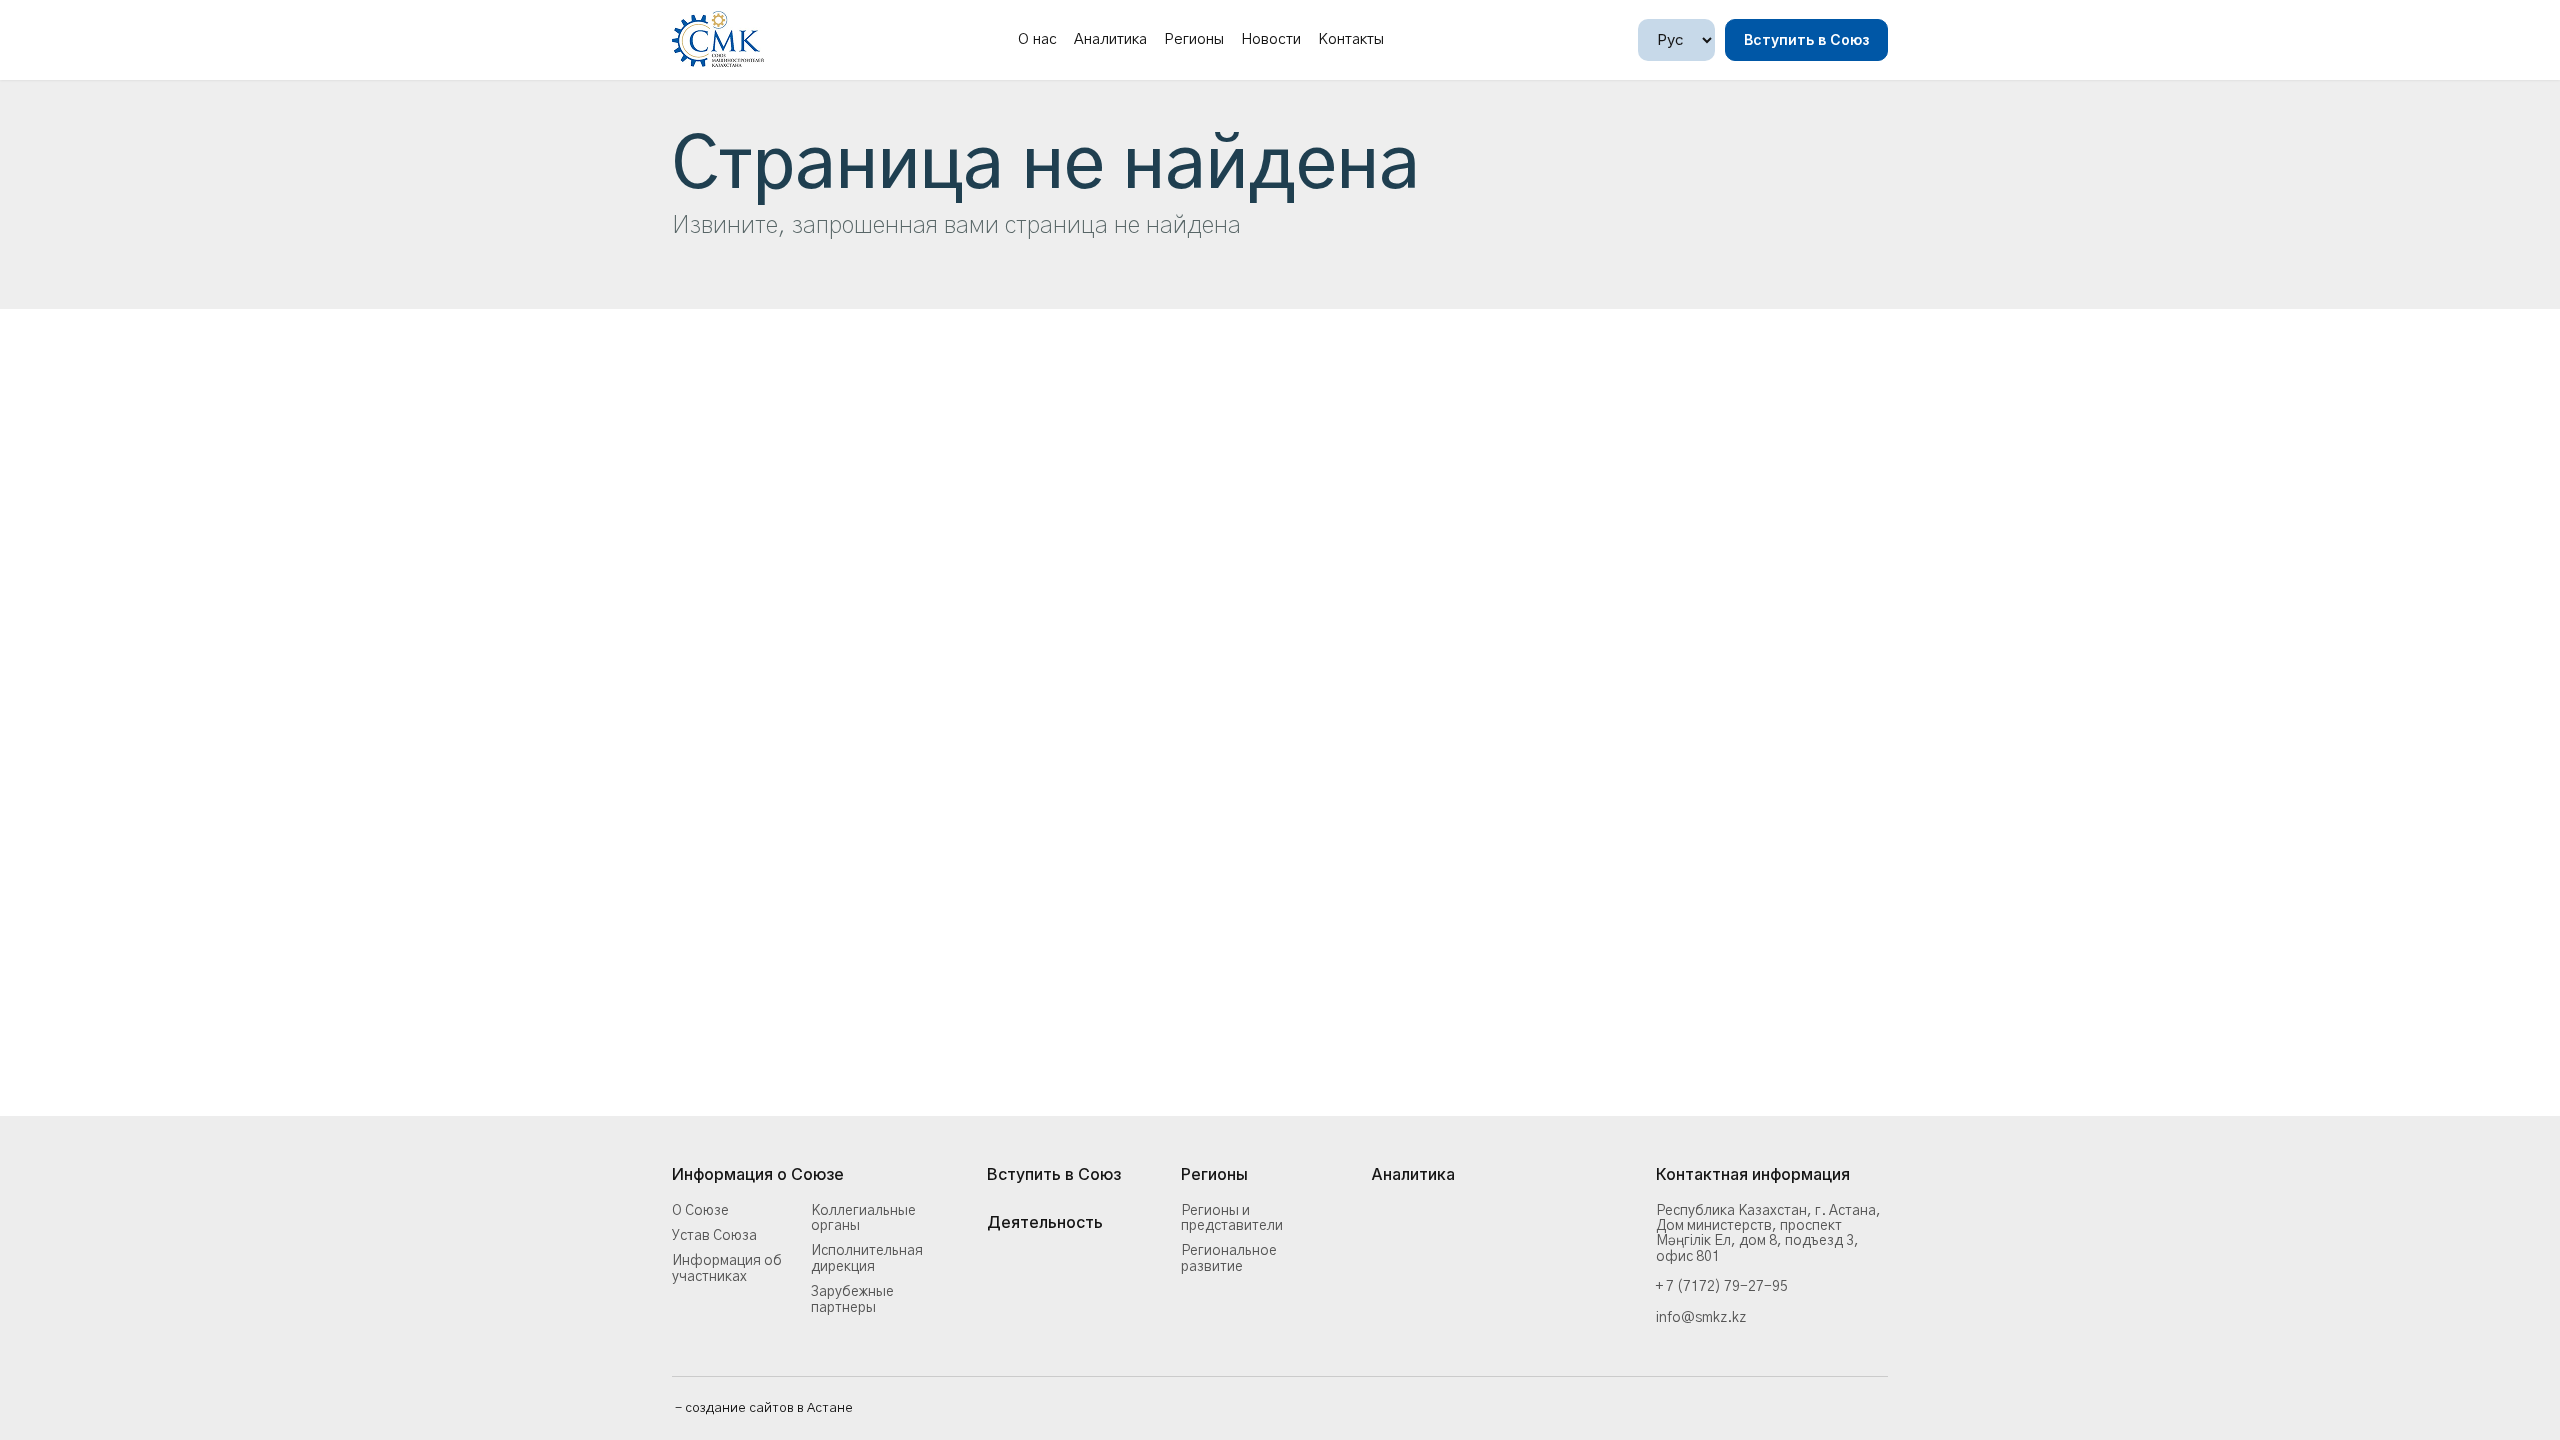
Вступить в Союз (1806, 39)
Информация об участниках (727, 1268)
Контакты (1351, 39)
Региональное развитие (1229, 1258)
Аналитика (1110, 39)
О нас (1037, 39)
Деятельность (1045, 1223)
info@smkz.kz (1701, 1318)
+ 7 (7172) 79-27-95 (1722, 1287)
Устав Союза (714, 1236)
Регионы (1194, 39)
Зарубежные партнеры (852, 1299)
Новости (1271, 39)
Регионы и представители (1232, 1218)
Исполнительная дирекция (867, 1258)
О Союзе (700, 1211)
